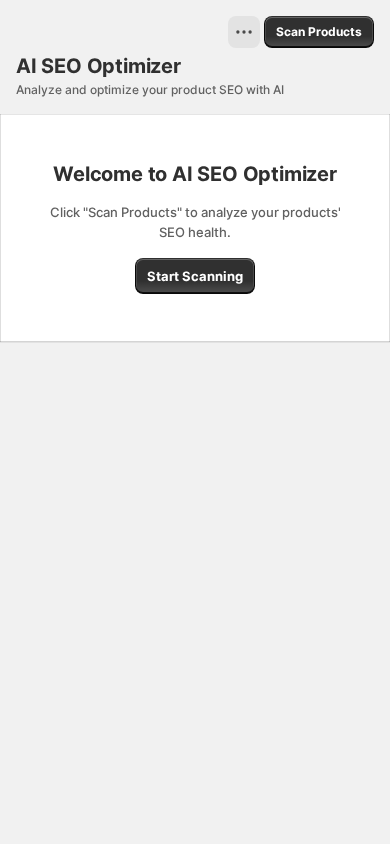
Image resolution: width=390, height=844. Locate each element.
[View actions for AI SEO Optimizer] (244, 32)
